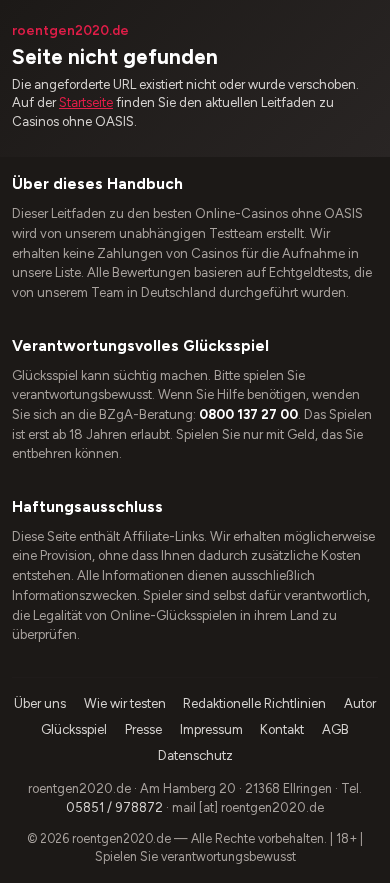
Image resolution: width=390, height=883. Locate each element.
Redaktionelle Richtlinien (254, 703)
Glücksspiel (74, 729)
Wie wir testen (125, 703)
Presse (143, 729)
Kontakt (282, 729)
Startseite (86, 102)
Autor (360, 703)
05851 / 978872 (114, 807)
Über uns (40, 703)
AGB (335, 729)
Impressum (211, 729)
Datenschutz (195, 755)
